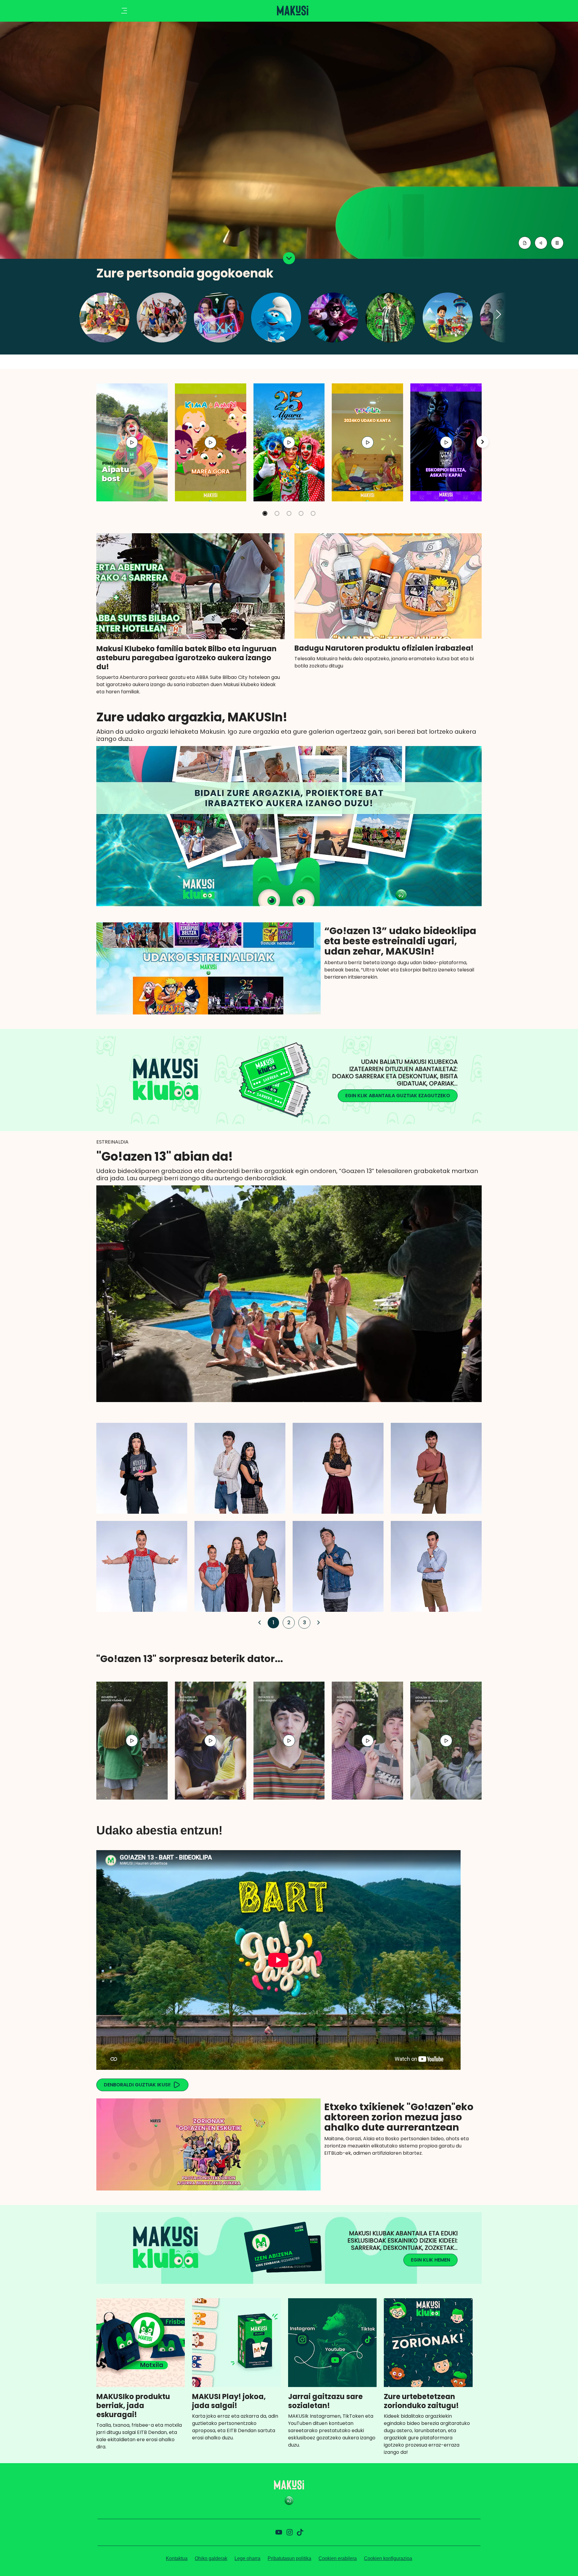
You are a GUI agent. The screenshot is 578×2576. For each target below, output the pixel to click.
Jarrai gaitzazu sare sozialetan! (325, 2401)
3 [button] (303, 1622)
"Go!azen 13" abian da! (165, 1156)
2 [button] (287, 1622)
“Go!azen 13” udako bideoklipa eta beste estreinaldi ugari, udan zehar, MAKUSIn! (400, 941)
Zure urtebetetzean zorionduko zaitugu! (421, 2401)
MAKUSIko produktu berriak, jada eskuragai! (133, 2406)
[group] (132, 442)
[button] (499, 315)
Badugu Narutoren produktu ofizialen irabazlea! (384, 648)
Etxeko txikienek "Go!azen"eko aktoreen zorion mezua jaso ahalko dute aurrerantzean (399, 2117)
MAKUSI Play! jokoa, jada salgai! (229, 2401)
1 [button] (272, 1622)
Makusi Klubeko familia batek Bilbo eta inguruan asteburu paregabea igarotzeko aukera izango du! (186, 658)
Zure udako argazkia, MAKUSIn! (192, 717)
